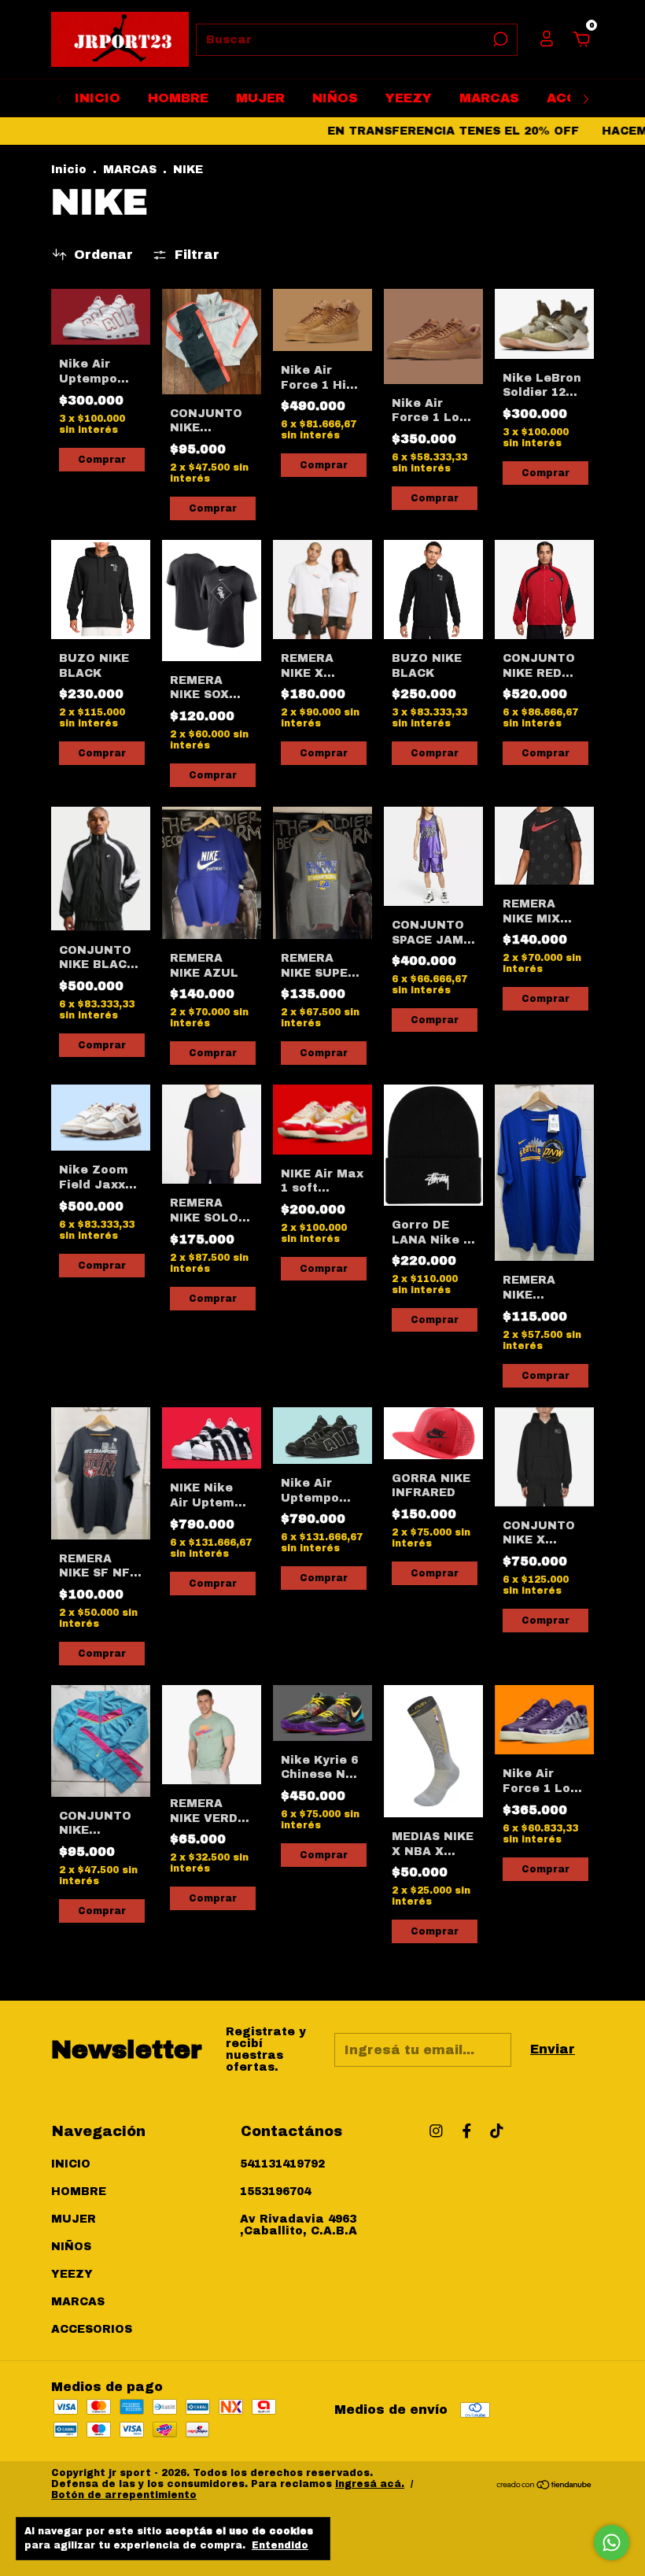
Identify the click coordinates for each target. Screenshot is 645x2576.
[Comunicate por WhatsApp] (612, 2543)
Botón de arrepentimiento (124, 2495)
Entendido (280, 2545)
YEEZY (409, 98)
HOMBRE (178, 98)
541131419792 (282, 2164)
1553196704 (275, 2192)
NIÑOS (335, 98)
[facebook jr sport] (467, 2131)
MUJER (260, 98)
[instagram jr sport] (436, 2131)
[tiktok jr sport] (497, 2131)
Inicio (69, 170)
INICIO (98, 98)
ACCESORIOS (92, 2329)
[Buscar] (499, 39)
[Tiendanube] (545, 2486)
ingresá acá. (370, 2484)
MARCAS (489, 98)
